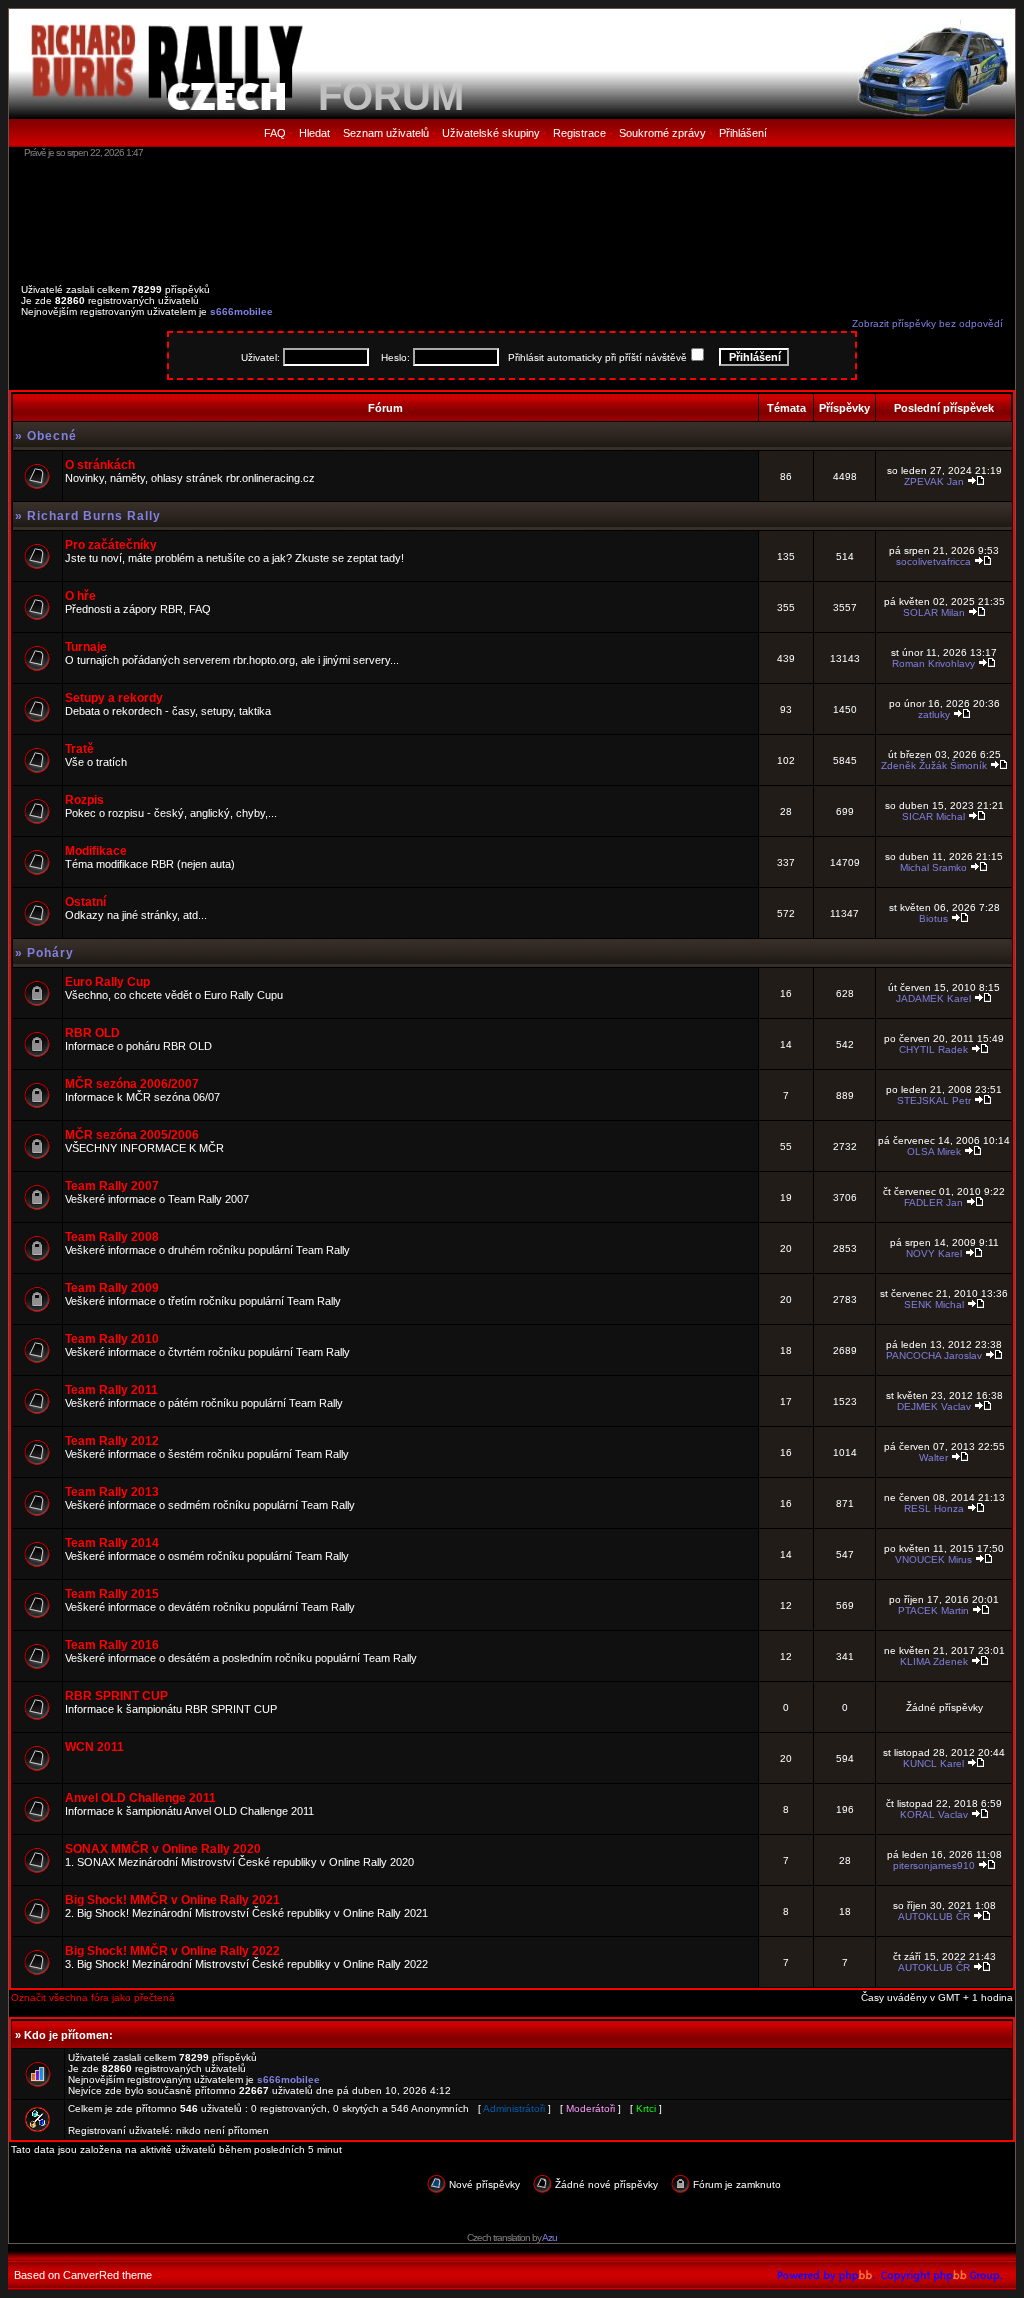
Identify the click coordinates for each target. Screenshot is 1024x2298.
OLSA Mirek (934, 1151)
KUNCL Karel (933, 1763)
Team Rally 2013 (112, 1492)
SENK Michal (934, 1304)
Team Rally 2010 (112, 1339)
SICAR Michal (933, 816)
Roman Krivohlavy (933, 663)
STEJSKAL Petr (934, 1100)
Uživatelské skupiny (491, 133)
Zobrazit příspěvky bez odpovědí (927, 323)
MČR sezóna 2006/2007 (132, 1084)
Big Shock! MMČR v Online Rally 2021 (172, 1900)
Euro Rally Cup (107, 982)
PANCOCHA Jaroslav (934, 1355)
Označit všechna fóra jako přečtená (93, 1997)
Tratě (79, 749)
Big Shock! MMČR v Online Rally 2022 (172, 1951)
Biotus (933, 918)
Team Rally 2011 (111, 1390)
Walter (933, 1457)
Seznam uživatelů (386, 133)
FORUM (391, 96)
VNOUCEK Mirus (933, 1559)
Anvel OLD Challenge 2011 (140, 1798)
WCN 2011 (94, 1747)
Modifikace (96, 851)
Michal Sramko (933, 867)
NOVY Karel (934, 1253)
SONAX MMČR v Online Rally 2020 (163, 1849)
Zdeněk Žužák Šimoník (934, 765)
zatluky (934, 714)
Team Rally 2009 (112, 1288)
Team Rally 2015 (112, 1594)
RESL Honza (934, 1508)
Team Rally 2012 (112, 1441)
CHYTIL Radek (933, 1049)
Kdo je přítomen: (68, 2035)
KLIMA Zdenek (934, 1661)
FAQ (275, 133)
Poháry (50, 953)
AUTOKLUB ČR (934, 1916)
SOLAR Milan (934, 612)
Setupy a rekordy (114, 698)
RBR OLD (92, 1033)
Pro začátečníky (111, 545)
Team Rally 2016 (112, 1645)
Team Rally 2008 (112, 1237)
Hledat (314, 133)
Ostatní (85, 902)
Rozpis (84, 800)
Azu (549, 2237)
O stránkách (100, 465)
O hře (80, 596)
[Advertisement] (512, 215)
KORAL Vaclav (934, 1814)
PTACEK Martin (933, 1610)
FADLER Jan (933, 1202)
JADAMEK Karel (933, 998)
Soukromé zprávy (662, 133)
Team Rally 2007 (112, 1186)
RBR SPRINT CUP (116, 1696)
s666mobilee (241, 311)
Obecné (52, 436)
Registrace (579, 133)
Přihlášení (743, 133)
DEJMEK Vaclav (934, 1406)
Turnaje (86, 647)
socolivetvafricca (933, 561)
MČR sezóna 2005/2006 (132, 1135)
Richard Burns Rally (94, 516)
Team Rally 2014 (112, 1543)
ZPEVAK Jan (934, 481)
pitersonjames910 (934, 1865)
